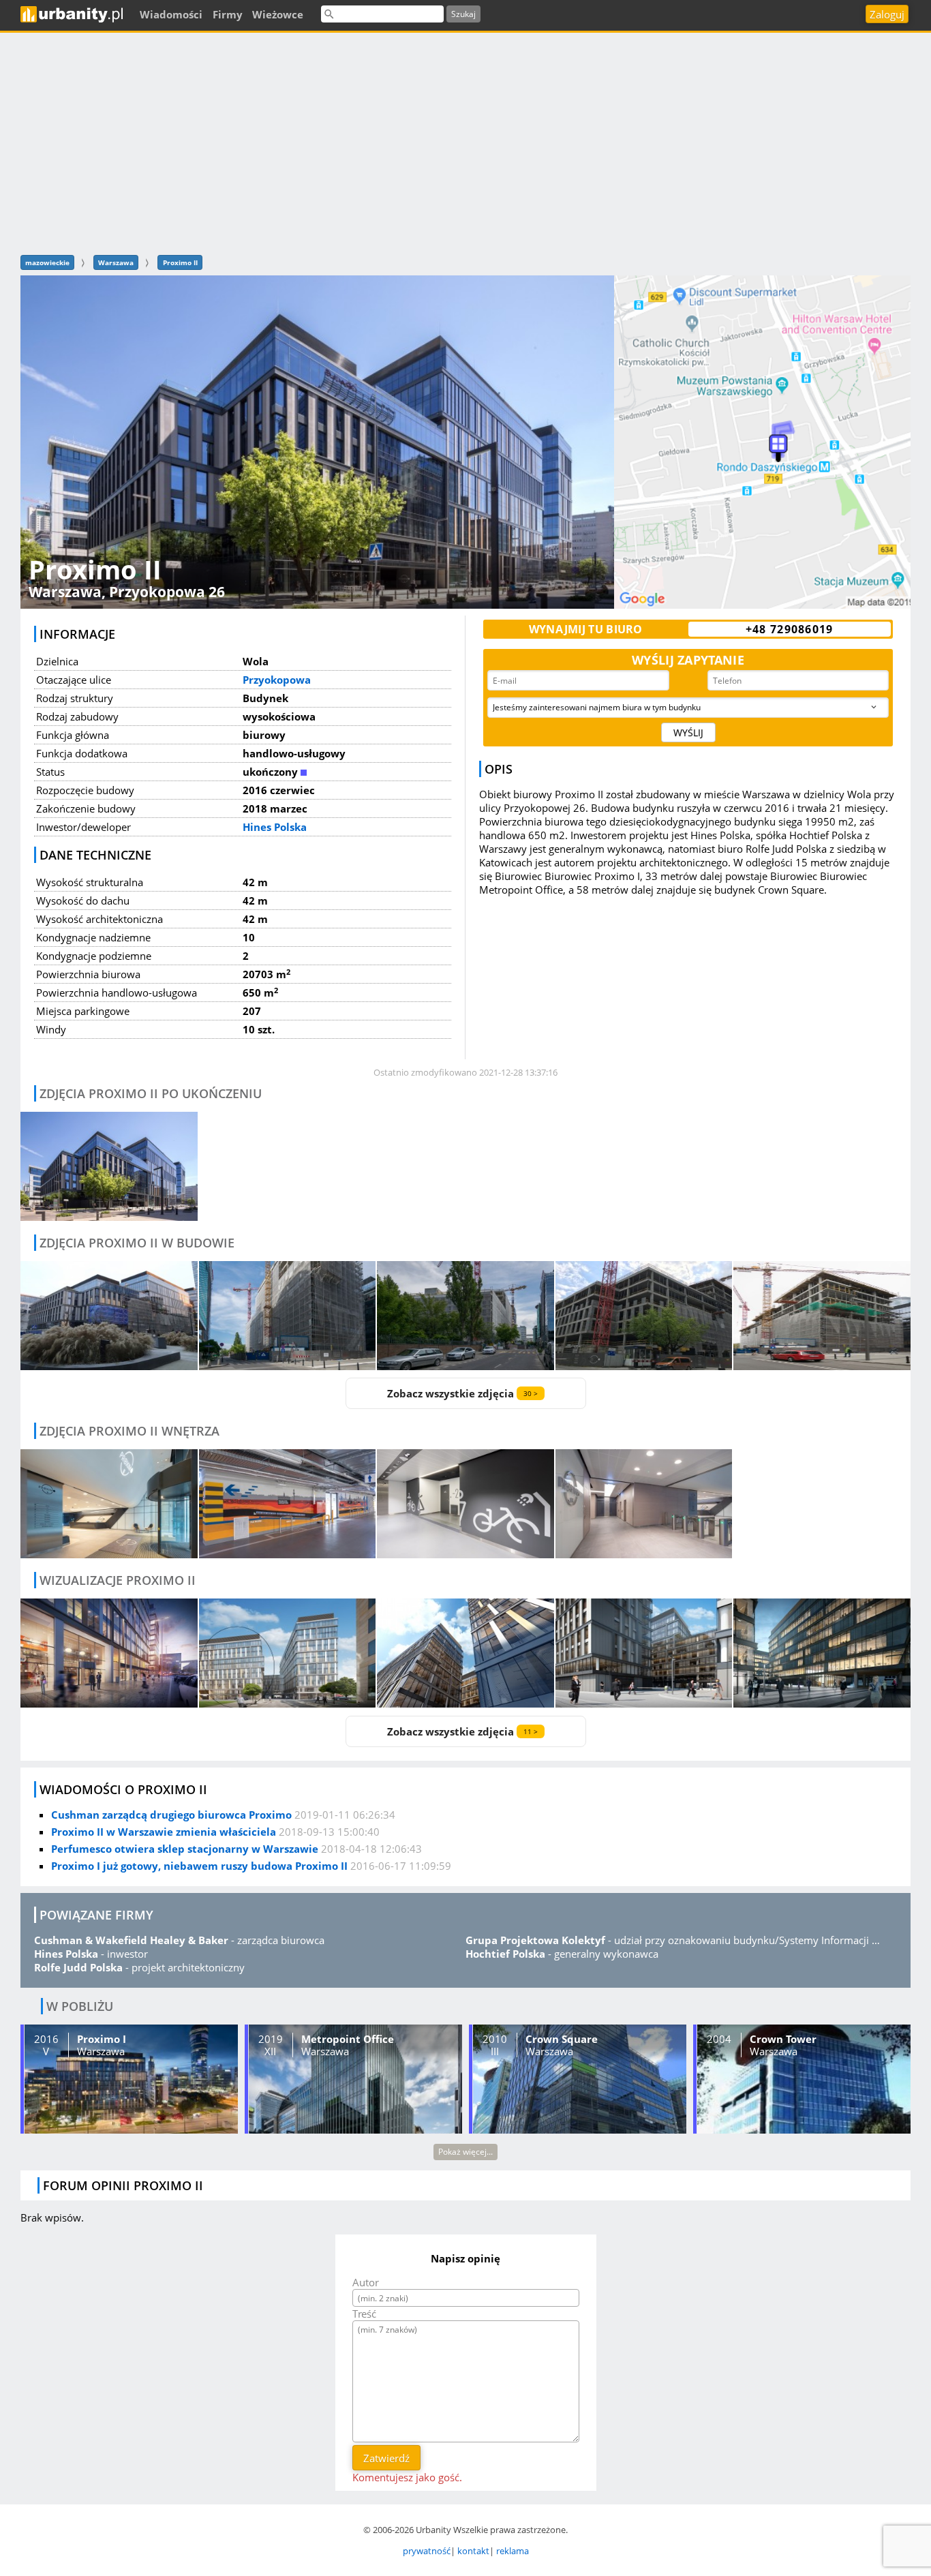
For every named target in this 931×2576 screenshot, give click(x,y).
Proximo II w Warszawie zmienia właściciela (164, 1832)
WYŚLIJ (688, 732)
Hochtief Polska (505, 1954)
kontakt (473, 2551)
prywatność (427, 2551)
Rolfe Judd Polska (78, 1967)
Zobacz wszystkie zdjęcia (462, 1393)
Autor (366, 2282)
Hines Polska (275, 827)
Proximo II (180, 262)
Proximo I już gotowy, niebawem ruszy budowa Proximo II (199, 1866)
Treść (364, 2314)
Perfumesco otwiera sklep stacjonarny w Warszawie (185, 1849)
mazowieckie (47, 262)
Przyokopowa (277, 680)
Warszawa (116, 262)
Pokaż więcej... (465, 2152)
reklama (513, 2551)
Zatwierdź (386, 2458)
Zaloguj (887, 14)
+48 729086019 (790, 629)
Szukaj (463, 14)
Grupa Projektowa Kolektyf (535, 1940)
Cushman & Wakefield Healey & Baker (131, 1940)
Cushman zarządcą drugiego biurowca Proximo (171, 1815)
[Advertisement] (465, 142)
